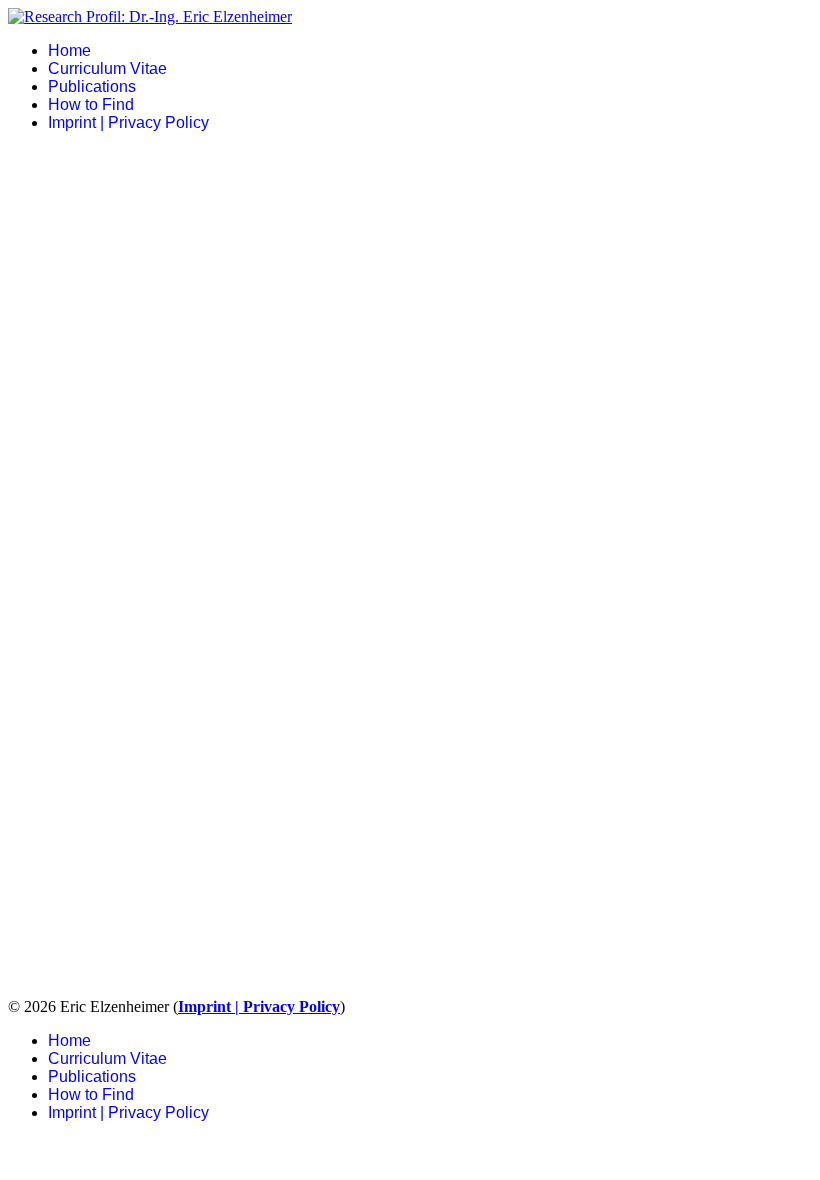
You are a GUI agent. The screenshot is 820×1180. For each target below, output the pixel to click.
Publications (92, 86)
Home (69, 50)
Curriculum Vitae (107, 68)
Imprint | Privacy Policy (128, 122)
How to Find (91, 104)
